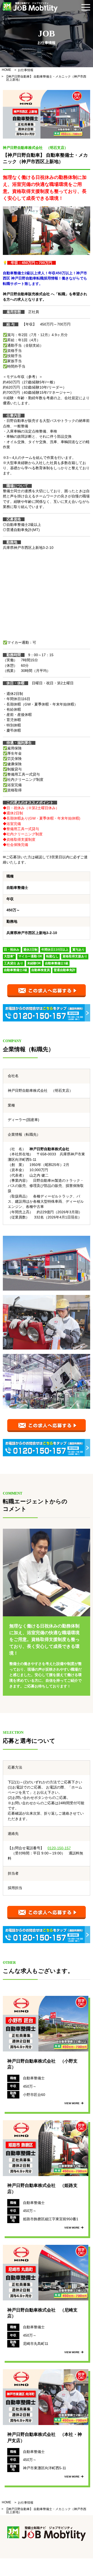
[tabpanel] (47, 114)
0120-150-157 (59, 1848)
